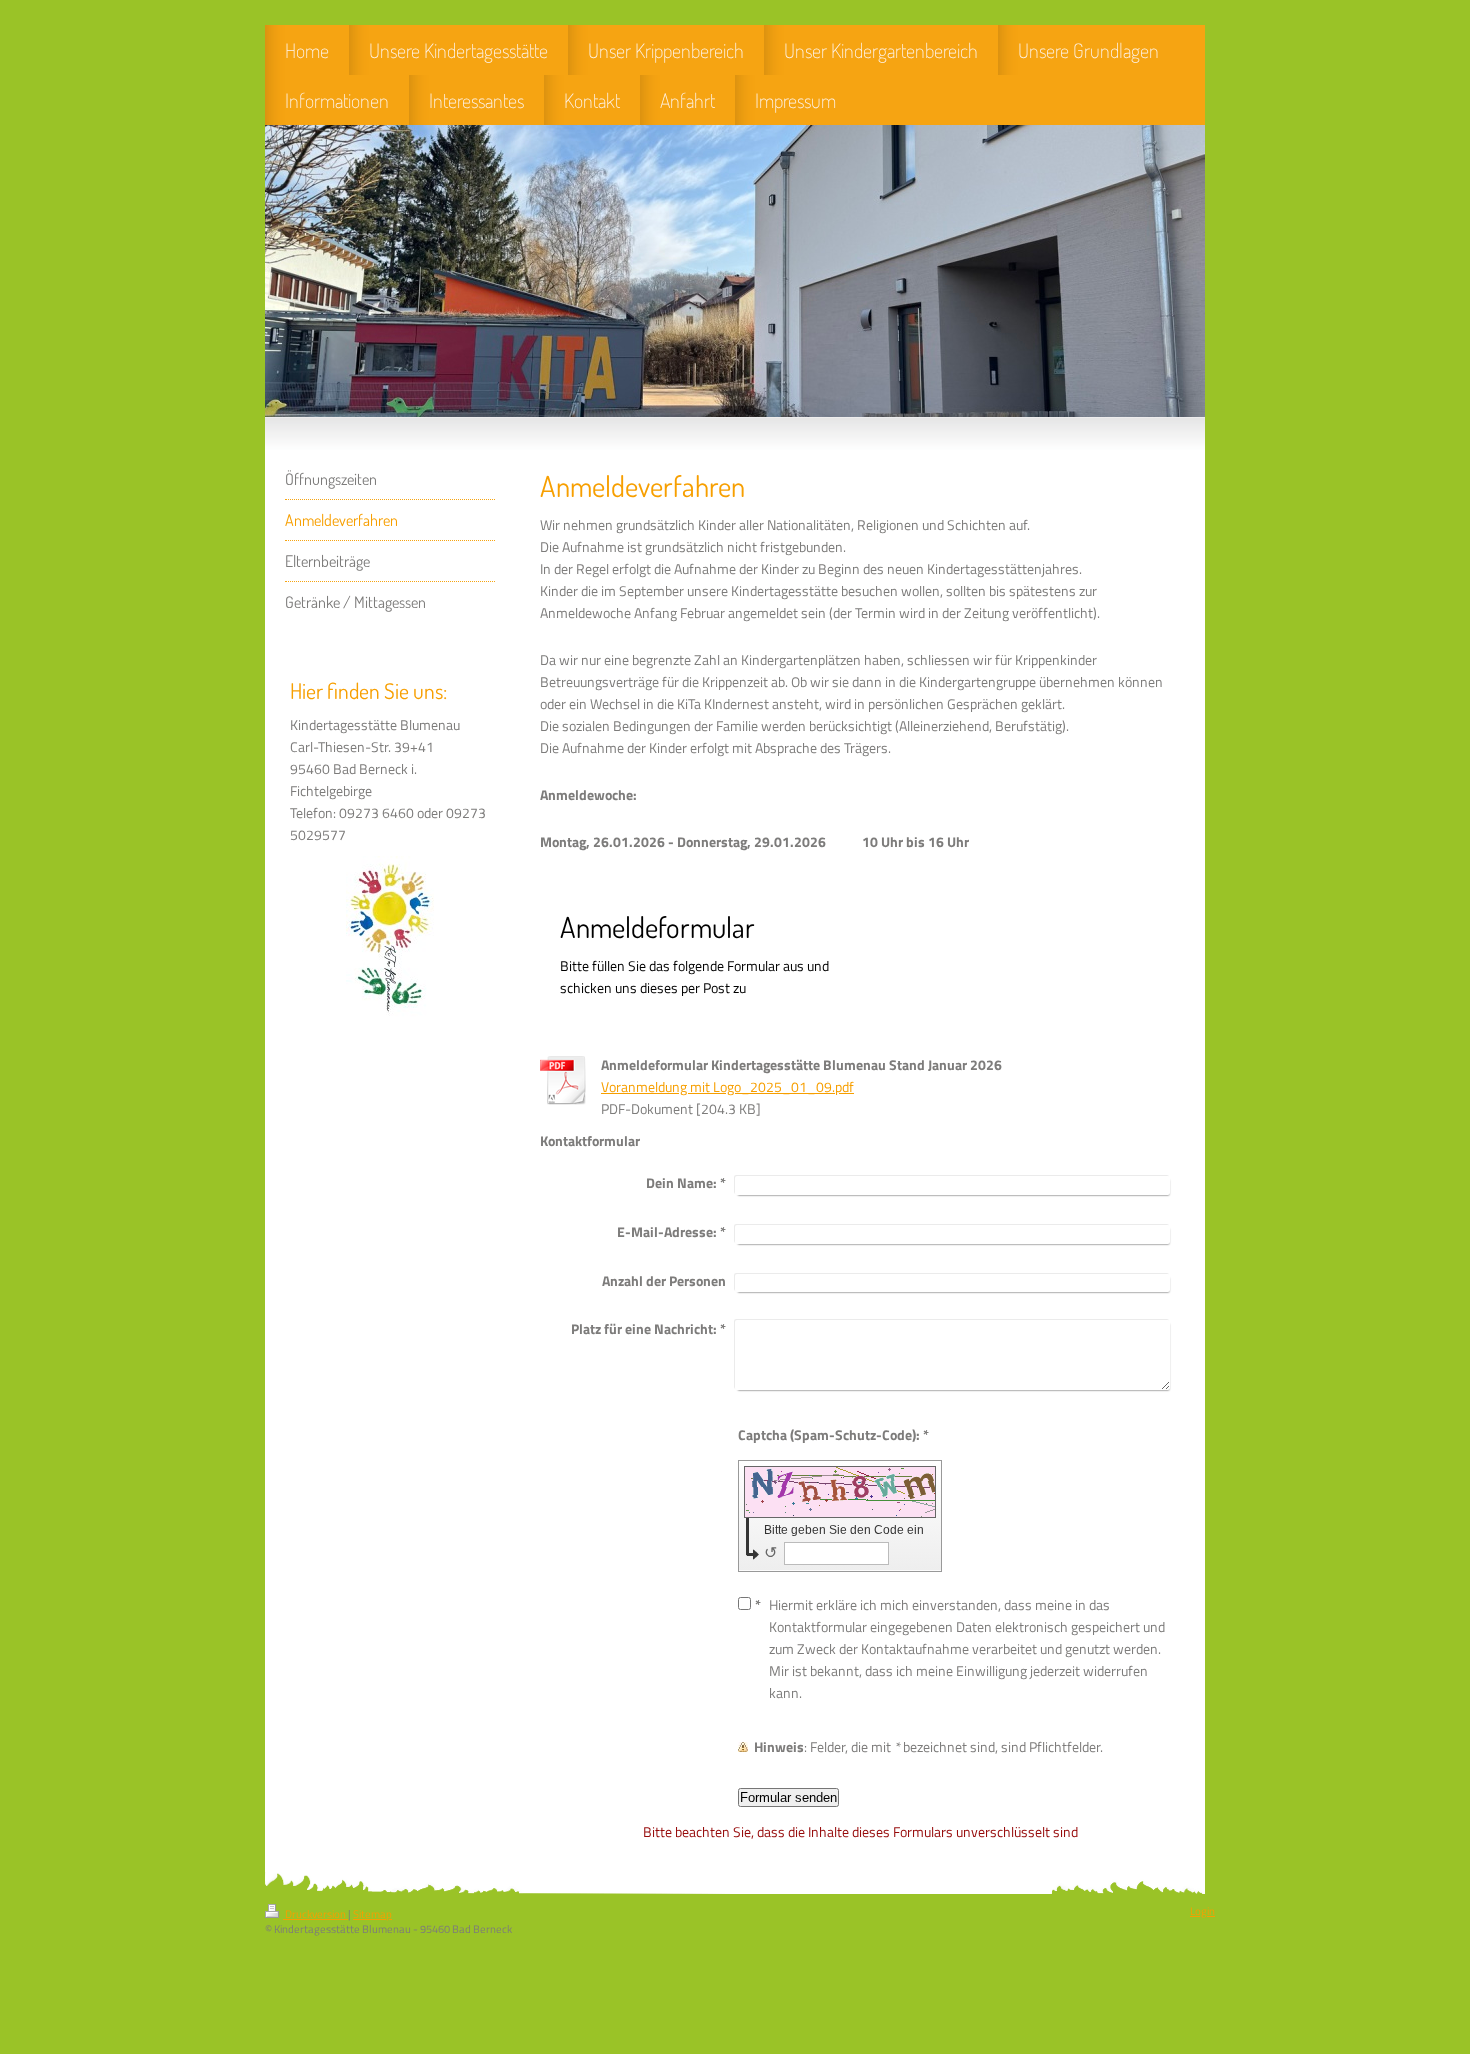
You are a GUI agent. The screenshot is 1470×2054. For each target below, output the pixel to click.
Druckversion (315, 1914)
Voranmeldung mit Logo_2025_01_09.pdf (727, 1087)
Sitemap (372, 1914)
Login (1202, 1911)
